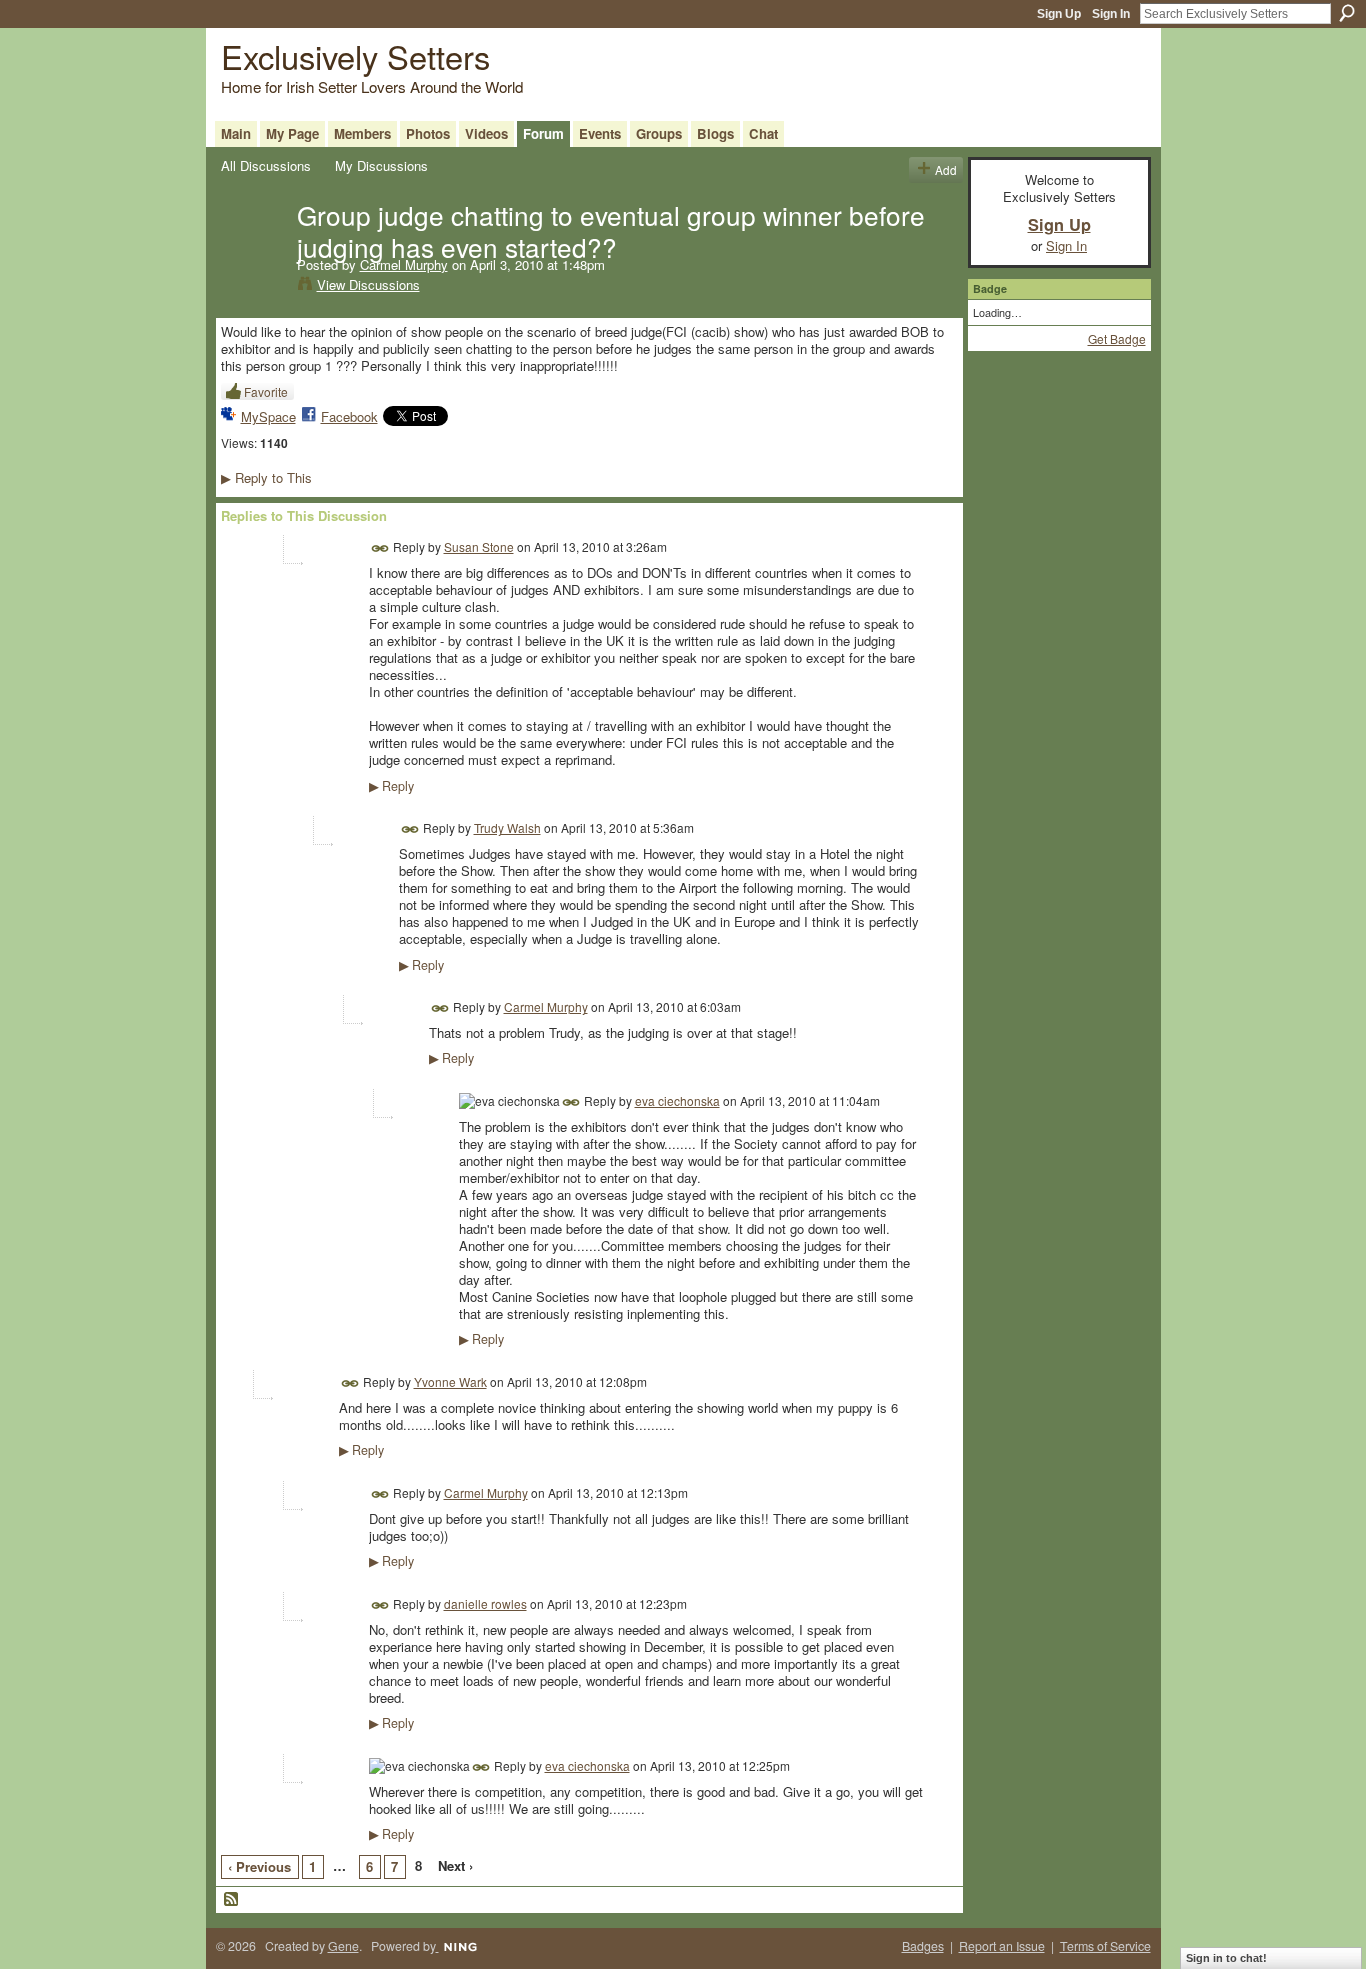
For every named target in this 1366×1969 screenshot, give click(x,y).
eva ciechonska (677, 1100)
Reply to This (266, 477)
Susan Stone (479, 546)
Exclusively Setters (355, 55)
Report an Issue (1002, 1946)
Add (946, 169)
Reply (391, 786)
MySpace (268, 416)
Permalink (380, 548)
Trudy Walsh (507, 827)
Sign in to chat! (1226, 1958)
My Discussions (381, 165)
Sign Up (1059, 14)
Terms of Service (1105, 1946)
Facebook (349, 416)
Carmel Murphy (404, 264)
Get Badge (1117, 338)
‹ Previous (259, 1866)
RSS (232, 1900)
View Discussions (368, 284)
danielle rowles (485, 1603)
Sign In (1111, 14)
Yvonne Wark (450, 1381)
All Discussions (266, 165)
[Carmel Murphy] (253, 256)
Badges (923, 1946)
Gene (343, 1946)
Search (1347, 13)
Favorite (266, 391)
